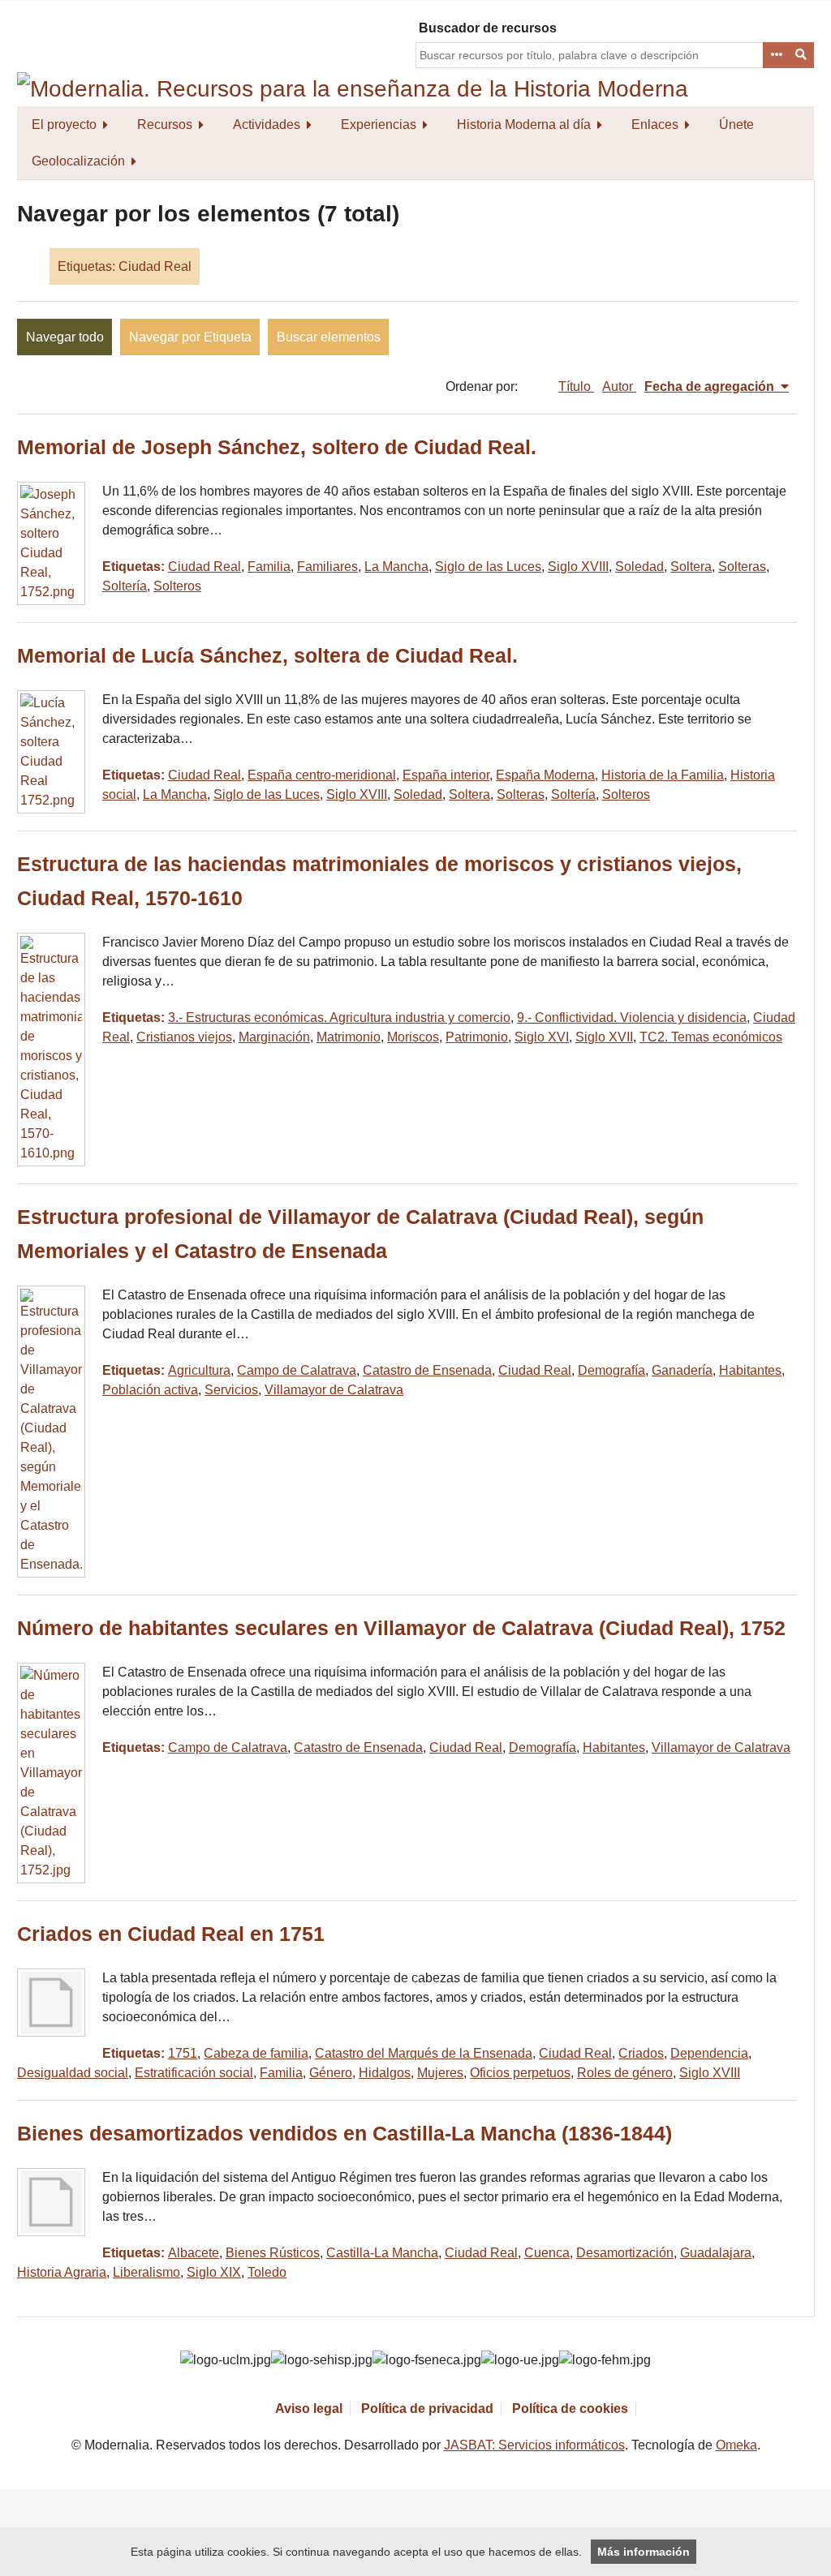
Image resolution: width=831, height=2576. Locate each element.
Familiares (327, 567)
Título (576, 386)
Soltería (125, 586)
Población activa (150, 1390)
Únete (736, 125)
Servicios (231, 1390)
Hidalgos (385, 2073)
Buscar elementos (329, 337)
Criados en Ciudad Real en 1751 (171, 1934)
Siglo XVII (604, 1037)
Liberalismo (146, 2272)
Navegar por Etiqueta (190, 337)
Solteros (177, 586)
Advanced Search (776, 55)
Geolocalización (78, 161)
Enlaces (655, 125)
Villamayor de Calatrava (334, 1390)
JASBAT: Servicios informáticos (534, 2445)
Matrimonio (349, 1037)
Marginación (274, 1037)
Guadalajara (716, 2253)
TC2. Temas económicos (711, 1037)
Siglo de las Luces (488, 567)
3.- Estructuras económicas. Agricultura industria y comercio (339, 1018)
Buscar (802, 55)
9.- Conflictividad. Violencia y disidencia (632, 1018)
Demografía (611, 1370)
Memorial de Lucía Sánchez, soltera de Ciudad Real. (267, 656)
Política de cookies (570, 2409)
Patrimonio (477, 1037)
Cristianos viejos (184, 1037)
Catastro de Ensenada (427, 1370)
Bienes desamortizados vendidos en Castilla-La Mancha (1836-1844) (344, 2134)
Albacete (194, 2253)
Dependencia (709, 2053)
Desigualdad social (73, 2073)
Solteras (742, 567)
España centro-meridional (322, 775)
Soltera (691, 567)
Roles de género (625, 2073)
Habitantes (750, 1370)
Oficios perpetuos (520, 2073)
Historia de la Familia (663, 775)
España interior (446, 775)
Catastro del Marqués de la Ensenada (424, 2053)
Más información (644, 2552)
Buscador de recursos (488, 28)
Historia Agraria (62, 2272)
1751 (183, 2053)
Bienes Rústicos (273, 2253)
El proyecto (64, 125)
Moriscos (413, 1037)
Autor (619, 386)
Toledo (267, 2272)
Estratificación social (194, 2073)
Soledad (639, 567)
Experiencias (379, 125)
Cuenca (547, 2253)
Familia (269, 567)
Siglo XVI (542, 1037)
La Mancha (396, 567)
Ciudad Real (205, 567)
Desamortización (625, 2253)
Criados (641, 2053)
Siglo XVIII (578, 567)
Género (331, 2073)
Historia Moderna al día (524, 125)
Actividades (267, 125)
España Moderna (545, 775)
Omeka (736, 2445)
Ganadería (682, 1370)
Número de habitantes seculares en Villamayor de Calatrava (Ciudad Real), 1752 (401, 1628)
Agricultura (199, 1370)
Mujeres (440, 2073)
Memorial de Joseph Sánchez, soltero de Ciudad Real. (277, 447)
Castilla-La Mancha (382, 2253)
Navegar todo (65, 337)
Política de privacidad (427, 2409)
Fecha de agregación (711, 386)
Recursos (165, 125)
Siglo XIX (214, 2272)
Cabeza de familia (256, 2053)
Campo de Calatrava (297, 1370)
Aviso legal (309, 2409)
